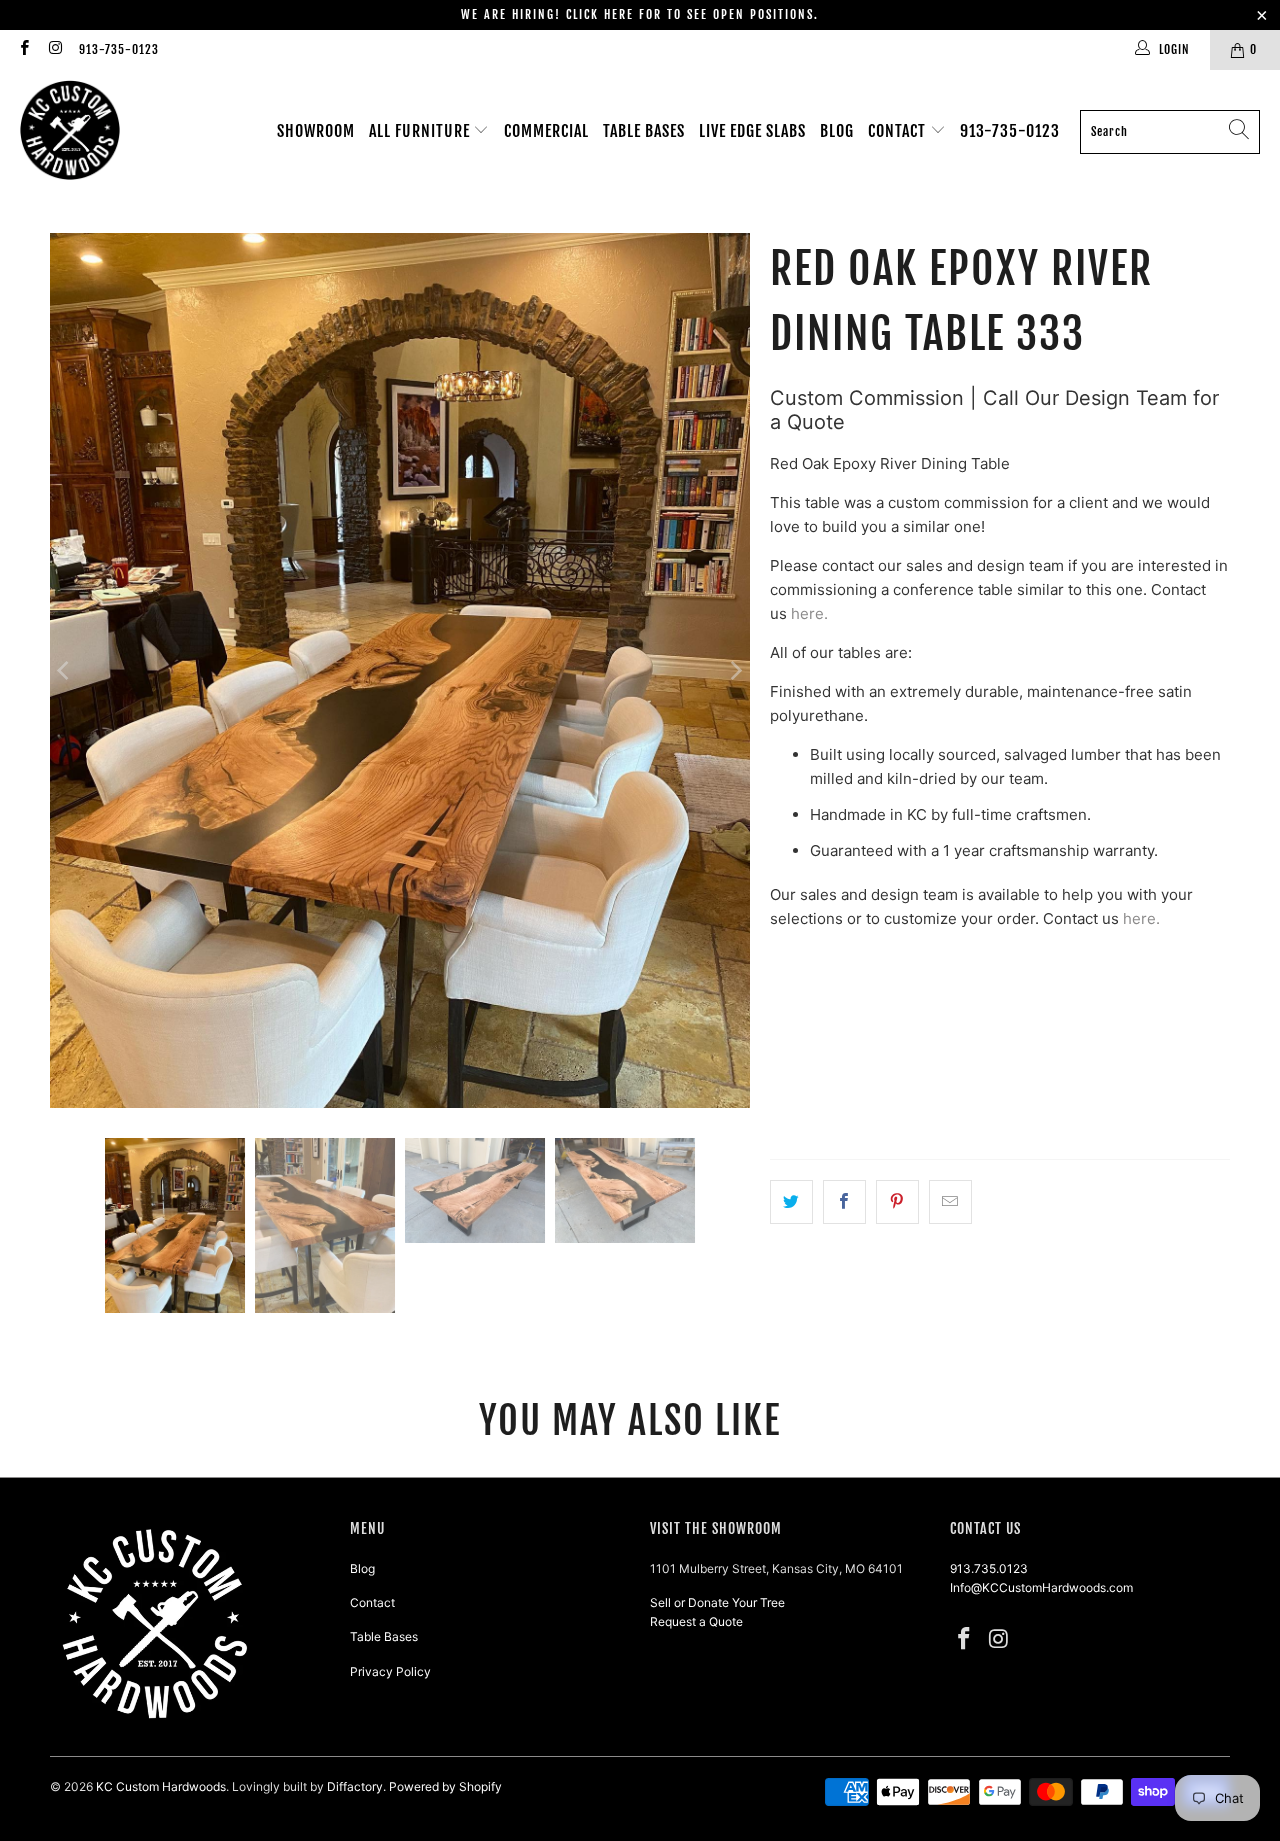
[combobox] (1170, 132)
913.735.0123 (989, 1568)
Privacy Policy (390, 1671)
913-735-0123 (119, 49)
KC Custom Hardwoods (161, 1786)
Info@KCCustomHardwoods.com (1041, 1587)
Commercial (546, 131)
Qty (781, 1036)
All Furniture (421, 131)
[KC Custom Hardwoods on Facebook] (23, 49)
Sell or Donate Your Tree (717, 1602)
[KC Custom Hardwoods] (70, 131)
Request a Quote (696, 1621)
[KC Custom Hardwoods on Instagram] (54, 49)
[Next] (735, 670)
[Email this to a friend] (950, 1202)
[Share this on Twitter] (791, 1202)
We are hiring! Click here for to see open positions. (640, 14)
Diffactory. (356, 1786)
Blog (837, 131)
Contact (899, 131)
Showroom (316, 131)
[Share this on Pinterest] (897, 1202)
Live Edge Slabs (752, 131)
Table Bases (644, 131)
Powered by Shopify (445, 1786)
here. (809, 613)
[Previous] (65, 670)
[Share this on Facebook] (844, 1202)
